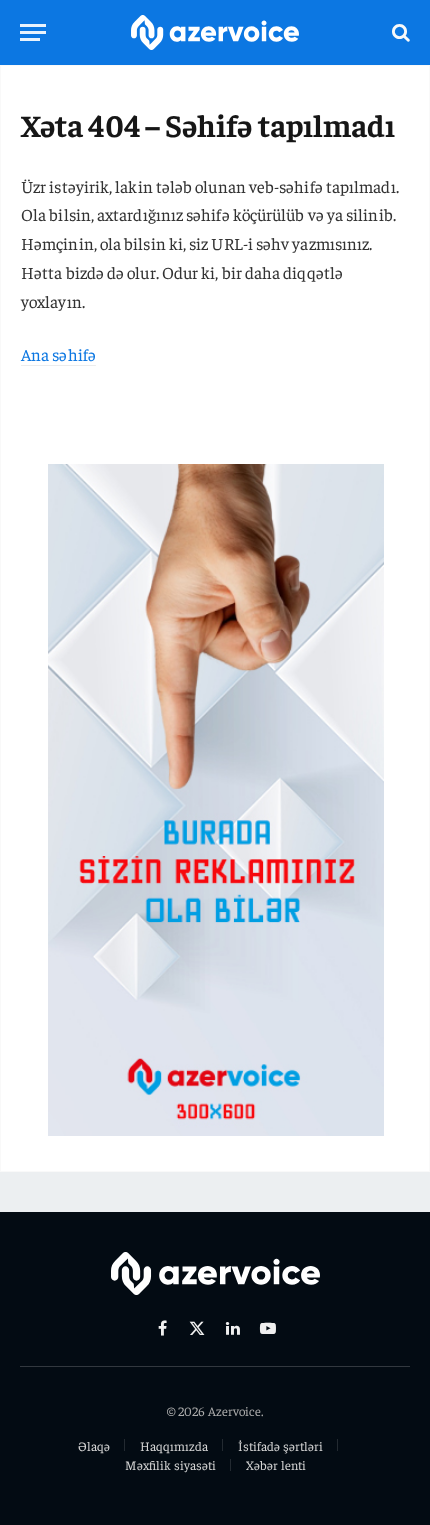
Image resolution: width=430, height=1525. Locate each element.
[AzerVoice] (214, 32)
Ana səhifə (58, 354)
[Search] (399, 32)
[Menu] (33, 32)
